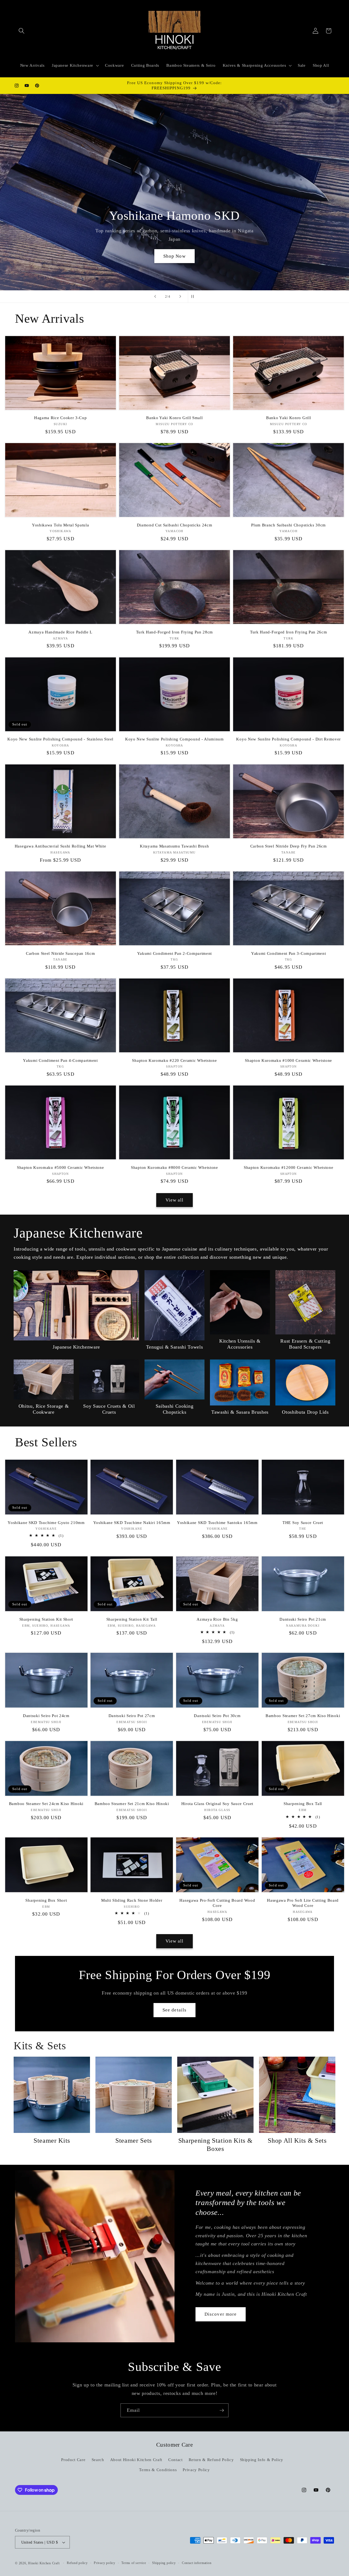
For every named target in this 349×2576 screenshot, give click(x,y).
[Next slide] (180, 297)
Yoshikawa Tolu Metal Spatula (60, 525)
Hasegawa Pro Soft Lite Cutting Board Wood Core (303, 1903)
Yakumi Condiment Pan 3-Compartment (288, 953)
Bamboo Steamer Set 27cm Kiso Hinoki (303, 1716)
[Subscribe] (222, 2410)
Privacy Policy (196, 2470)
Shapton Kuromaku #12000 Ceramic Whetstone (288, 1167)
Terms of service (134, 2563)
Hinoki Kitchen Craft (44, 2563)
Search (98, 2459)
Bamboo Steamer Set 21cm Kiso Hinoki (132, 1804)
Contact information (197, 2563)
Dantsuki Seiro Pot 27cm (132, 1716)
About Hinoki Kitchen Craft (136, 2459)
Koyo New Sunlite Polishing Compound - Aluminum (174, 739)
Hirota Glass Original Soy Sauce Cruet (217, 1804)
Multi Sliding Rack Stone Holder (132, 1900)
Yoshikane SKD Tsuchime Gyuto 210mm (46, 1523)
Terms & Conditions (158, 2470)
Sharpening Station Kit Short (46, 1619)
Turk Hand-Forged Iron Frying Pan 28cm (175, 632)
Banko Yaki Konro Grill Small (174, 418)
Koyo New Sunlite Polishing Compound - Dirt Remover (288, 739)
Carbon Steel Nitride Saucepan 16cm (60, 953)
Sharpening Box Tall (303, 1804)
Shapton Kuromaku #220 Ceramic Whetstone (174, 1060)
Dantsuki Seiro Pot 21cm (303, 1619)
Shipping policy (164, 2563)
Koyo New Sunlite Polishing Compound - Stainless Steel (60, 739)
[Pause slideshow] (194, 297)
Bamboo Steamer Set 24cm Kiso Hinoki (46, 1804)
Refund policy (77, 2563)
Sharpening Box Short (46, 1900)
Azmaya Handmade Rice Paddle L (60, 632)
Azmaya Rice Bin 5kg (217, 1619)
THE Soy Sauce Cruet (303, 1523)
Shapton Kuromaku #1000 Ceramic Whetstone (288, 1060)
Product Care (73, 2459)
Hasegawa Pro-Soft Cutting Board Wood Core (217, 1903)
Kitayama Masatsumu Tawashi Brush (174, 846)
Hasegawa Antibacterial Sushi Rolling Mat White (61, 846)
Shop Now (174, 256)
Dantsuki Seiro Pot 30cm (217, 1716)
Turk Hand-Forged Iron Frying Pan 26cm (289, 632)
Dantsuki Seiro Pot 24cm (46, 1716)
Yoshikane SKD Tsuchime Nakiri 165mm (132, 1523)
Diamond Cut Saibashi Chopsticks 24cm (175, 525)
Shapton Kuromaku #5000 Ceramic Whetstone (61, 1167)
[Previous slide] (155, 297)
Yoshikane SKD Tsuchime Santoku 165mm (217, 1523)
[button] (22, 31)
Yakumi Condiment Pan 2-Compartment (174, 953)
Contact (175, 2459)
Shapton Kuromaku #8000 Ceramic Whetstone (174, 1167)
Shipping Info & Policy (262, 2459)
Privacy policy (105, 2563)
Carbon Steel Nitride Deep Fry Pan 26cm (289, 846)
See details (174, 2010)
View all (175, 1200)
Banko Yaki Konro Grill (288, 418)
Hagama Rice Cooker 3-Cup (61, 418)
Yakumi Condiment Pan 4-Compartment (60, 1060)
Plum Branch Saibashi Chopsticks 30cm (288, 525)
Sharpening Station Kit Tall (132, 1619)
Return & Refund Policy (211, 2459)
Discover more (221, 2314)
